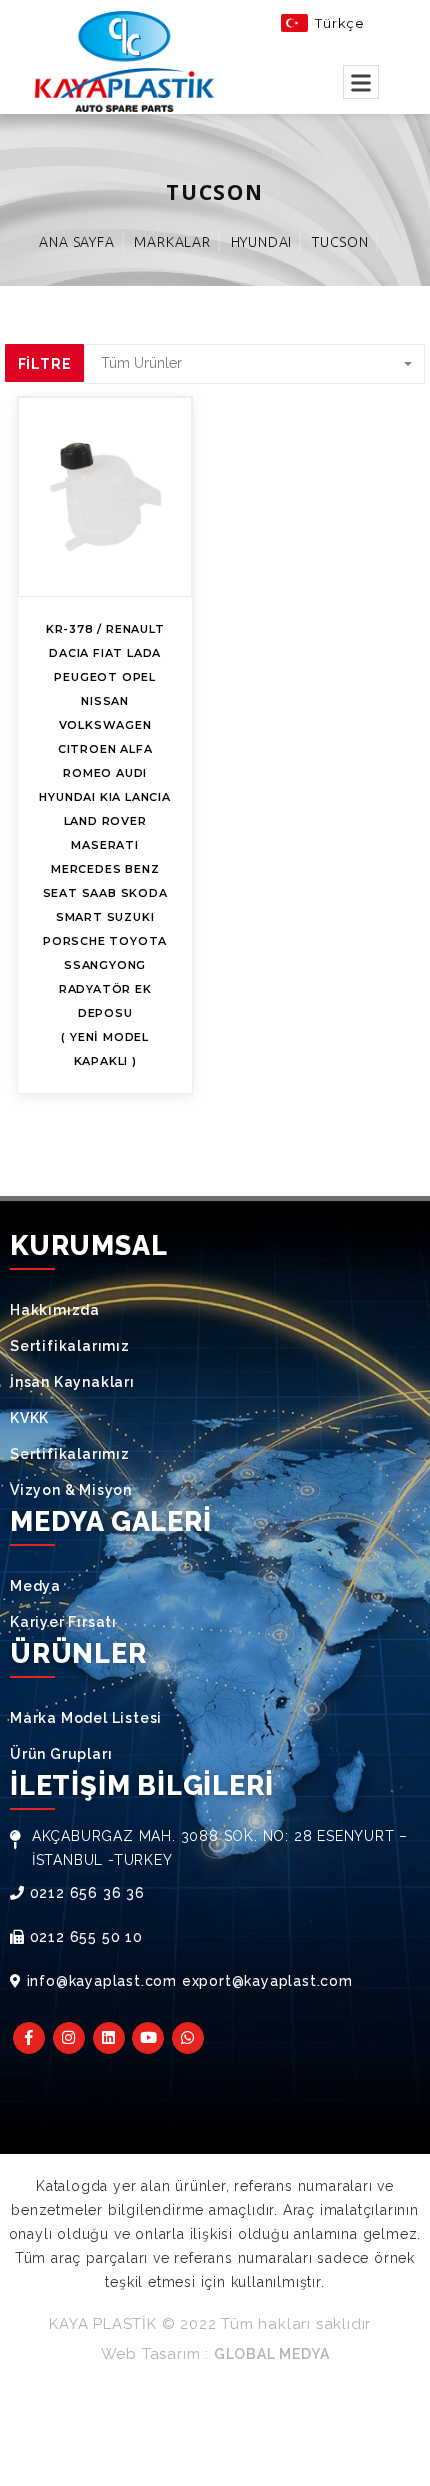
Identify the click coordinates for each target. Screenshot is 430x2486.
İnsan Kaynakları (72, 1382)
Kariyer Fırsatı (63, 1622)
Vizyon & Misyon (71, 1490)
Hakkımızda (55, 1310)
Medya (35, 1586)
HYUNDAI (262, 242)
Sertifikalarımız (70, 1346)
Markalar (172, 242)
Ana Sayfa (76, 242)
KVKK (29, 1418)
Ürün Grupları (61, 1754)
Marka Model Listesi (86, 1718)
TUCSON (340, 242)
